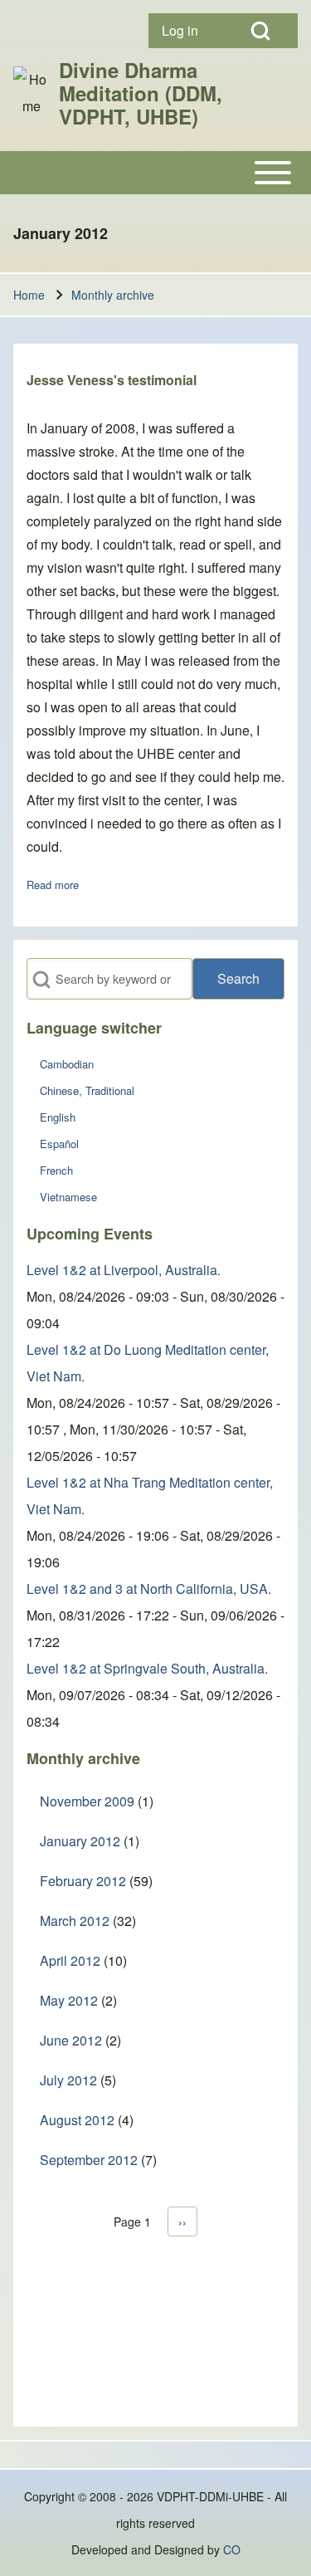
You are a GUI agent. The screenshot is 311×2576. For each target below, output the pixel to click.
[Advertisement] (155, 2341)
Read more (53, 885)
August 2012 (77, 2120)
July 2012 (68, 2080)
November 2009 (87, 1801)
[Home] (31, 93)
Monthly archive (113, 295)
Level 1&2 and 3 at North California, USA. (149, 1589)
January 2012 (80, 1841)
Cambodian (67, 1064)
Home (29, 295)
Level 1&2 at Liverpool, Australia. (124, 1270)
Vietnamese (68, 1197)
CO (232, 2549)
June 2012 (71, 2040)
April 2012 (70, 1960)
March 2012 (75, 1921)
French (56, 1170)
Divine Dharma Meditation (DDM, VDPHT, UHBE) (141, 93)
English (58, 1117)
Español (59, 1144)
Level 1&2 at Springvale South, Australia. (147, 1668)
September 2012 (89, 2160)
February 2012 (83, 1881)
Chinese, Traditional (87, 1090)
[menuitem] (186, 31)
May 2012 (69, 2000)
